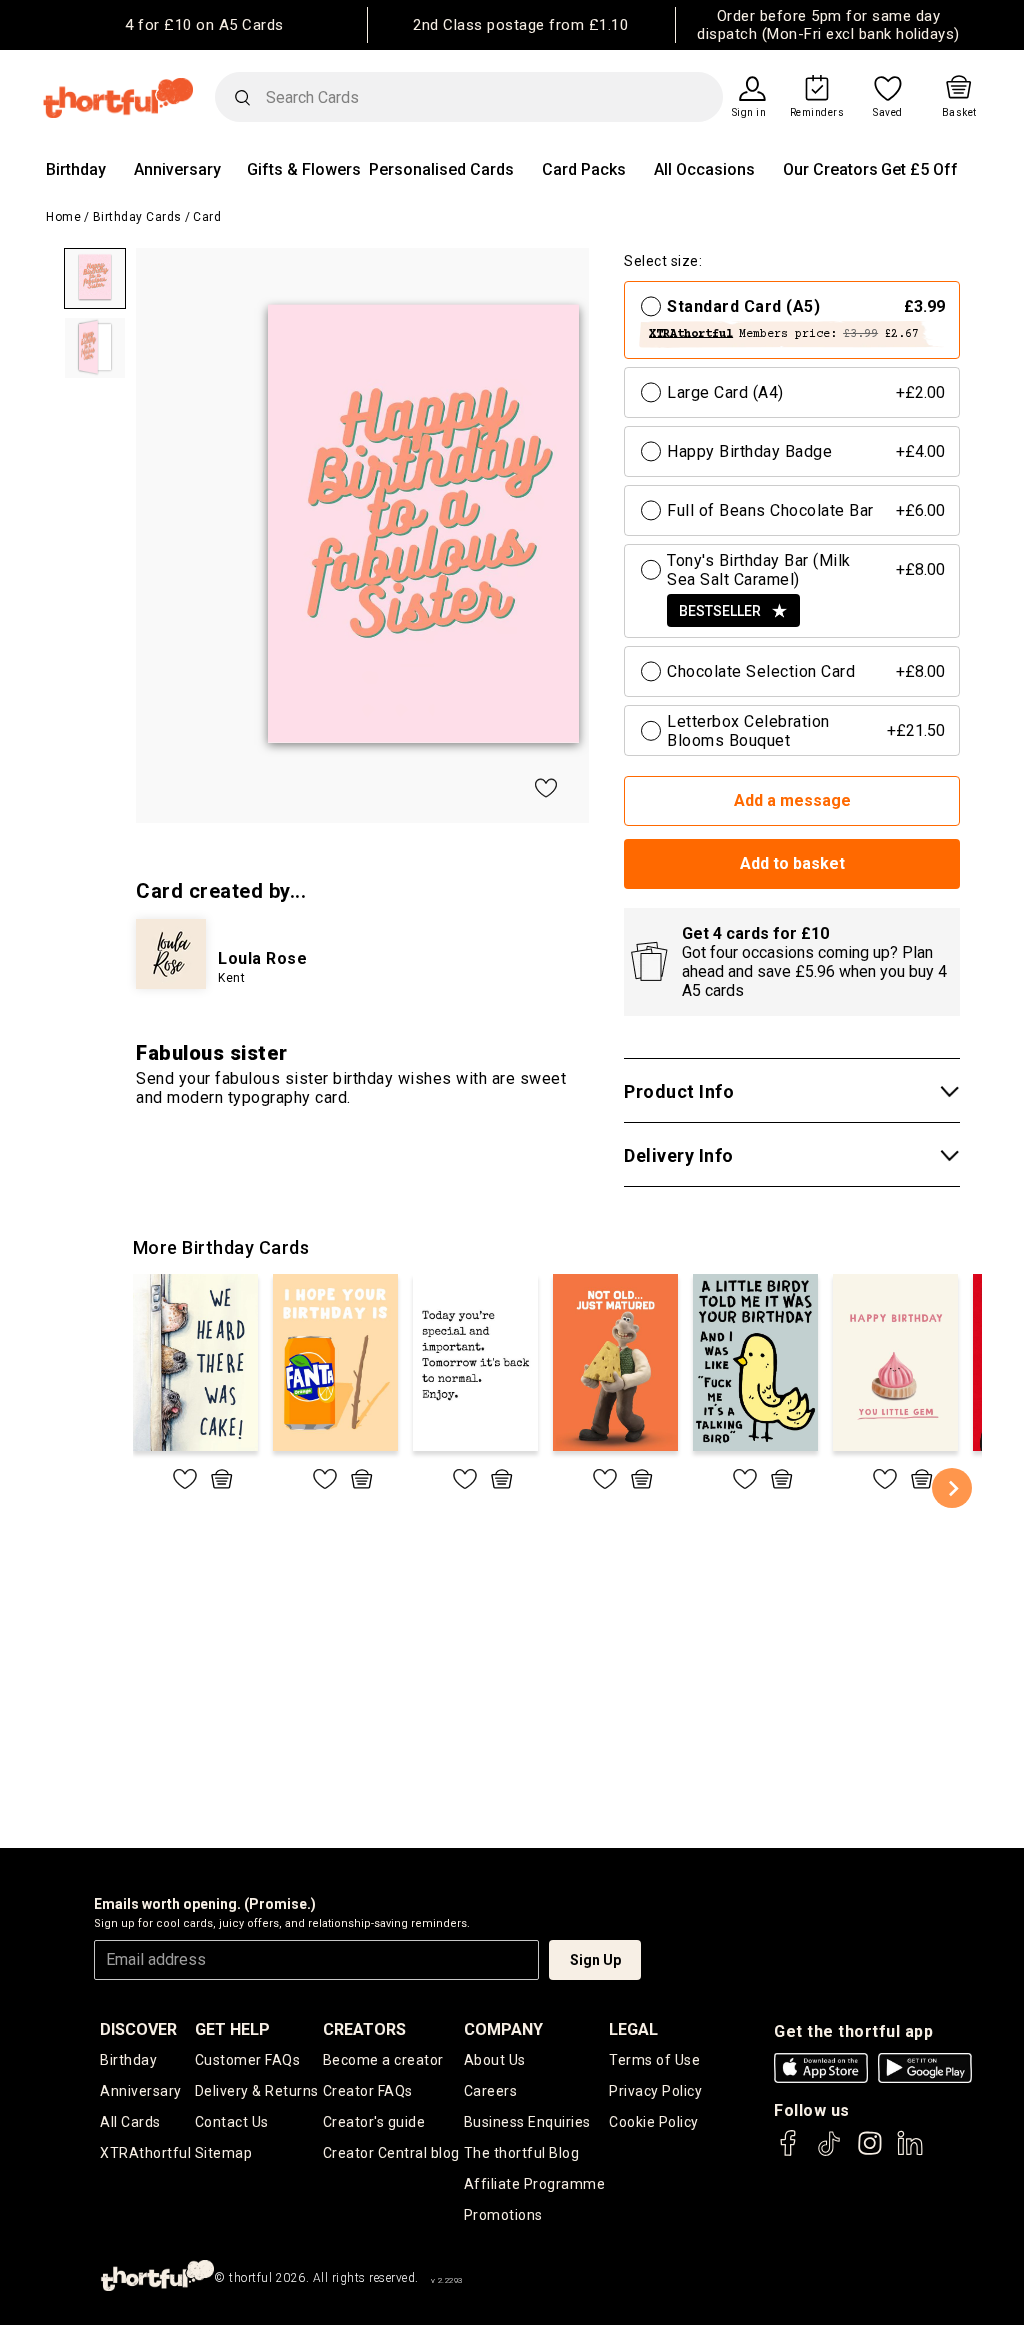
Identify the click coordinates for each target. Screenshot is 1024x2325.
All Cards (130, 2122)
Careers (491, 2091)
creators (364, 2029)
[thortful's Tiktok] (829, 2152)
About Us (495, 2060)
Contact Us (232, 2122)
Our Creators (830, 169)
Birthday (76, 169)
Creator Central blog (391, 2153)
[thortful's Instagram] (870, 2152)
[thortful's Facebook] (789, 2152)
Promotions (503, 2215)
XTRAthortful (145, 2153)
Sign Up (595, 1960)
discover (138, 2029)
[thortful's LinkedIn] (910, 2152)
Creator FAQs (368, 2091)
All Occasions (704, 169)
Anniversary (177, 169)
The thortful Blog (522, 2153)
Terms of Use (654, 2060)
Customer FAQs (248, 2060)
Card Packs (584, 169)
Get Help (232, 2029)
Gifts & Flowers (304, 169)
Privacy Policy (655, 2091)
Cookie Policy (654, 2122)
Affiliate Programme (535, 2184)
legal (633, 2029)
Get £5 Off (919, 169)
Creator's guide (374, 2122)
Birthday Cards (137, 217)
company (503, 2029)
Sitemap (224, 2153)
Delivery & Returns (257, 2091)
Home (63, 217)
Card (207, 217)
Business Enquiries (527, 2122)
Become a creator (383, 2060)
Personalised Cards (441, 169)
